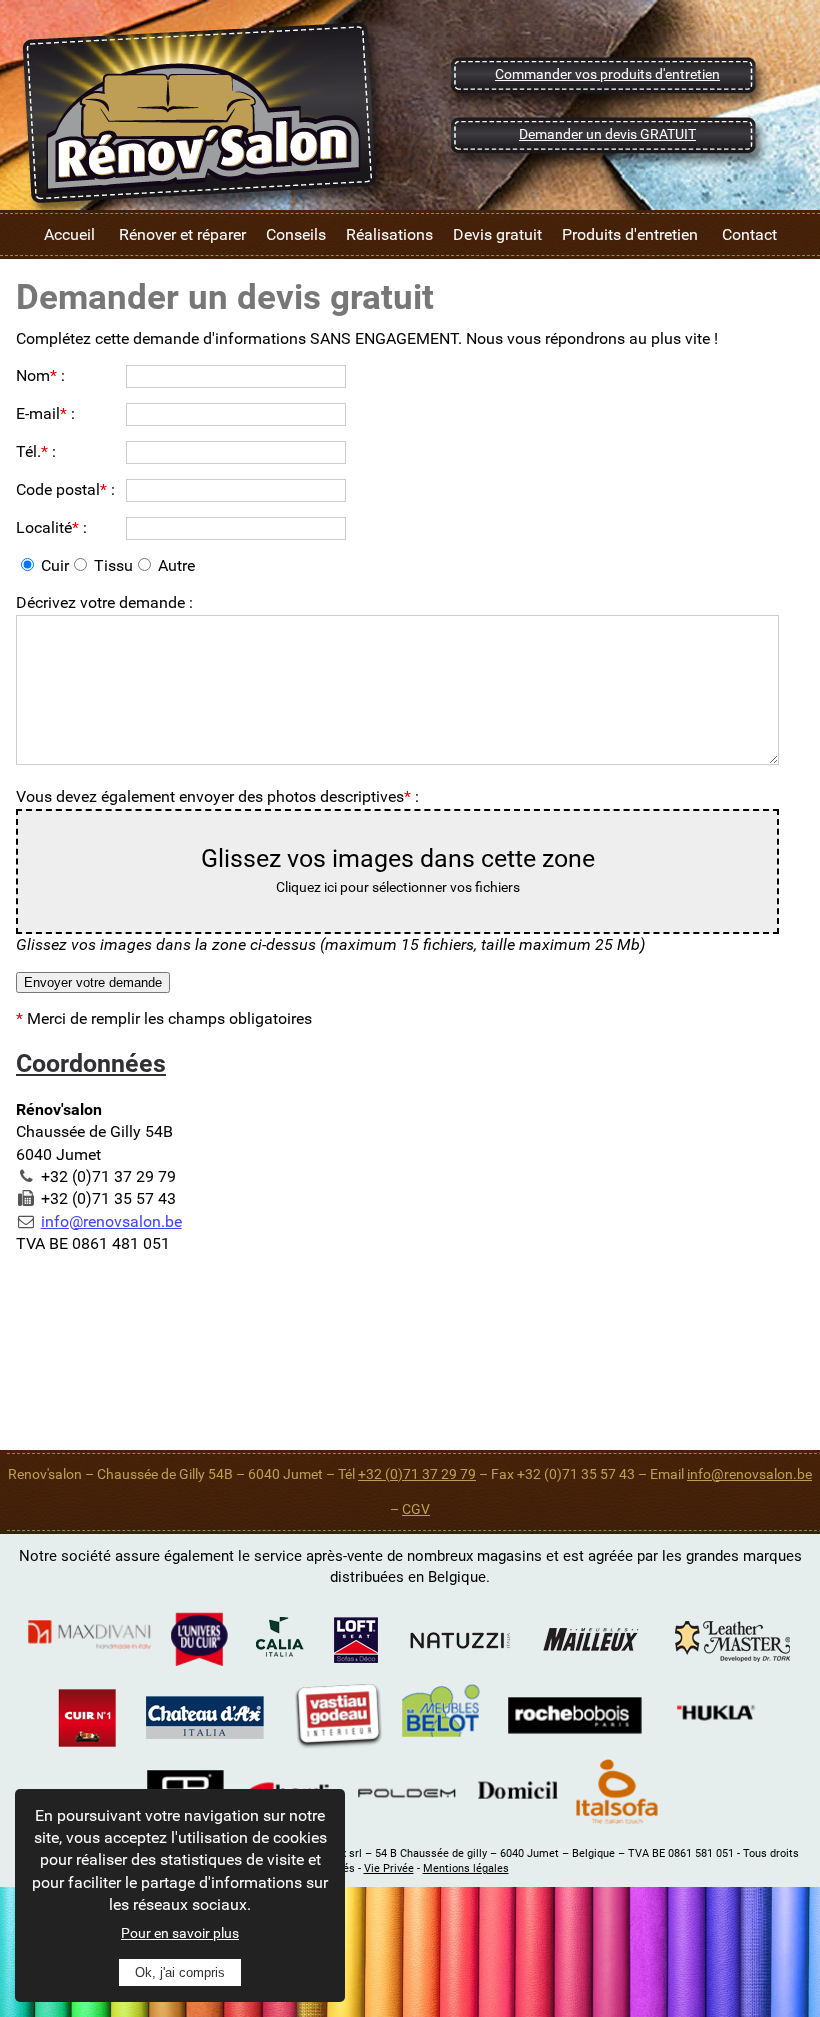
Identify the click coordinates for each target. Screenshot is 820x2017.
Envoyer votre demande (93, 982)
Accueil (69, 234)
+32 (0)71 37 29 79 (417, 1474)
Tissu (113, 565)
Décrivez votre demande (100, 602)
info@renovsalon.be (111, 1221)
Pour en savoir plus (180, 1933)
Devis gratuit (497, 234)
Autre (176, 565)
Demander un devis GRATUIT (607, 134)
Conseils (296, 234)
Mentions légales (466, 1868)
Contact (749, 234)
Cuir (55, 565)
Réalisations (389, 234)
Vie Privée (389, 1868)
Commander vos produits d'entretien (607, 74)
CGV (416, 1509)
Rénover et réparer (182, 234)
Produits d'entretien (630, 234)
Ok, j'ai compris (180, 1972)
